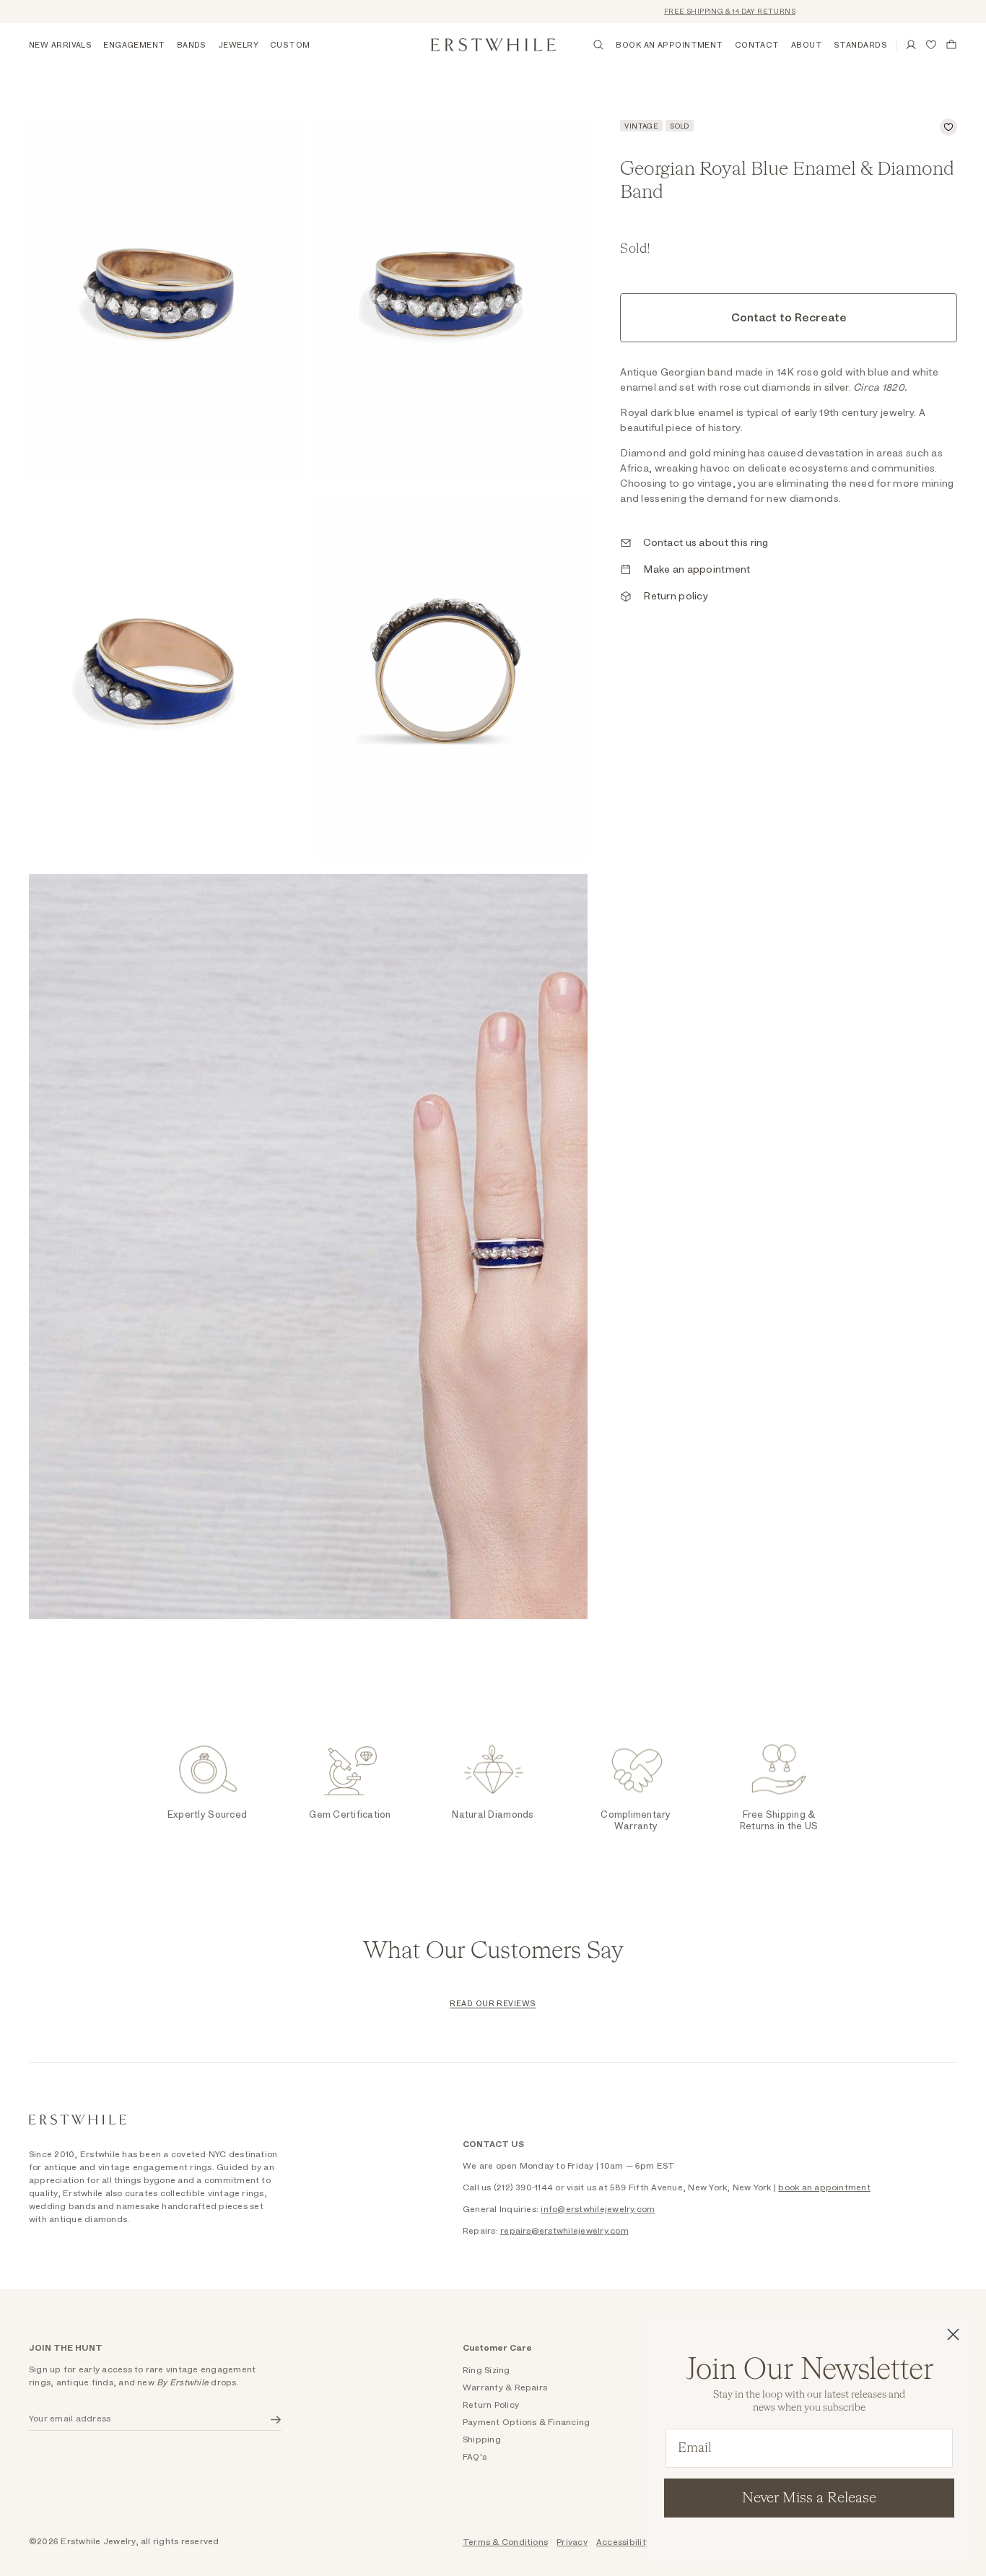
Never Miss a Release (809, 2498)
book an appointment (824, 2187)
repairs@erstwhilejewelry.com (564, 2231)
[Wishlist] (931, 45)
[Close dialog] (953, 2334)
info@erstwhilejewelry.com (598, 2209)
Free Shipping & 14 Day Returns (699, 12)
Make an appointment (697, 570)
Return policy (676, 597)
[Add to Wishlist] (948, 127)
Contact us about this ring (706, 543)
